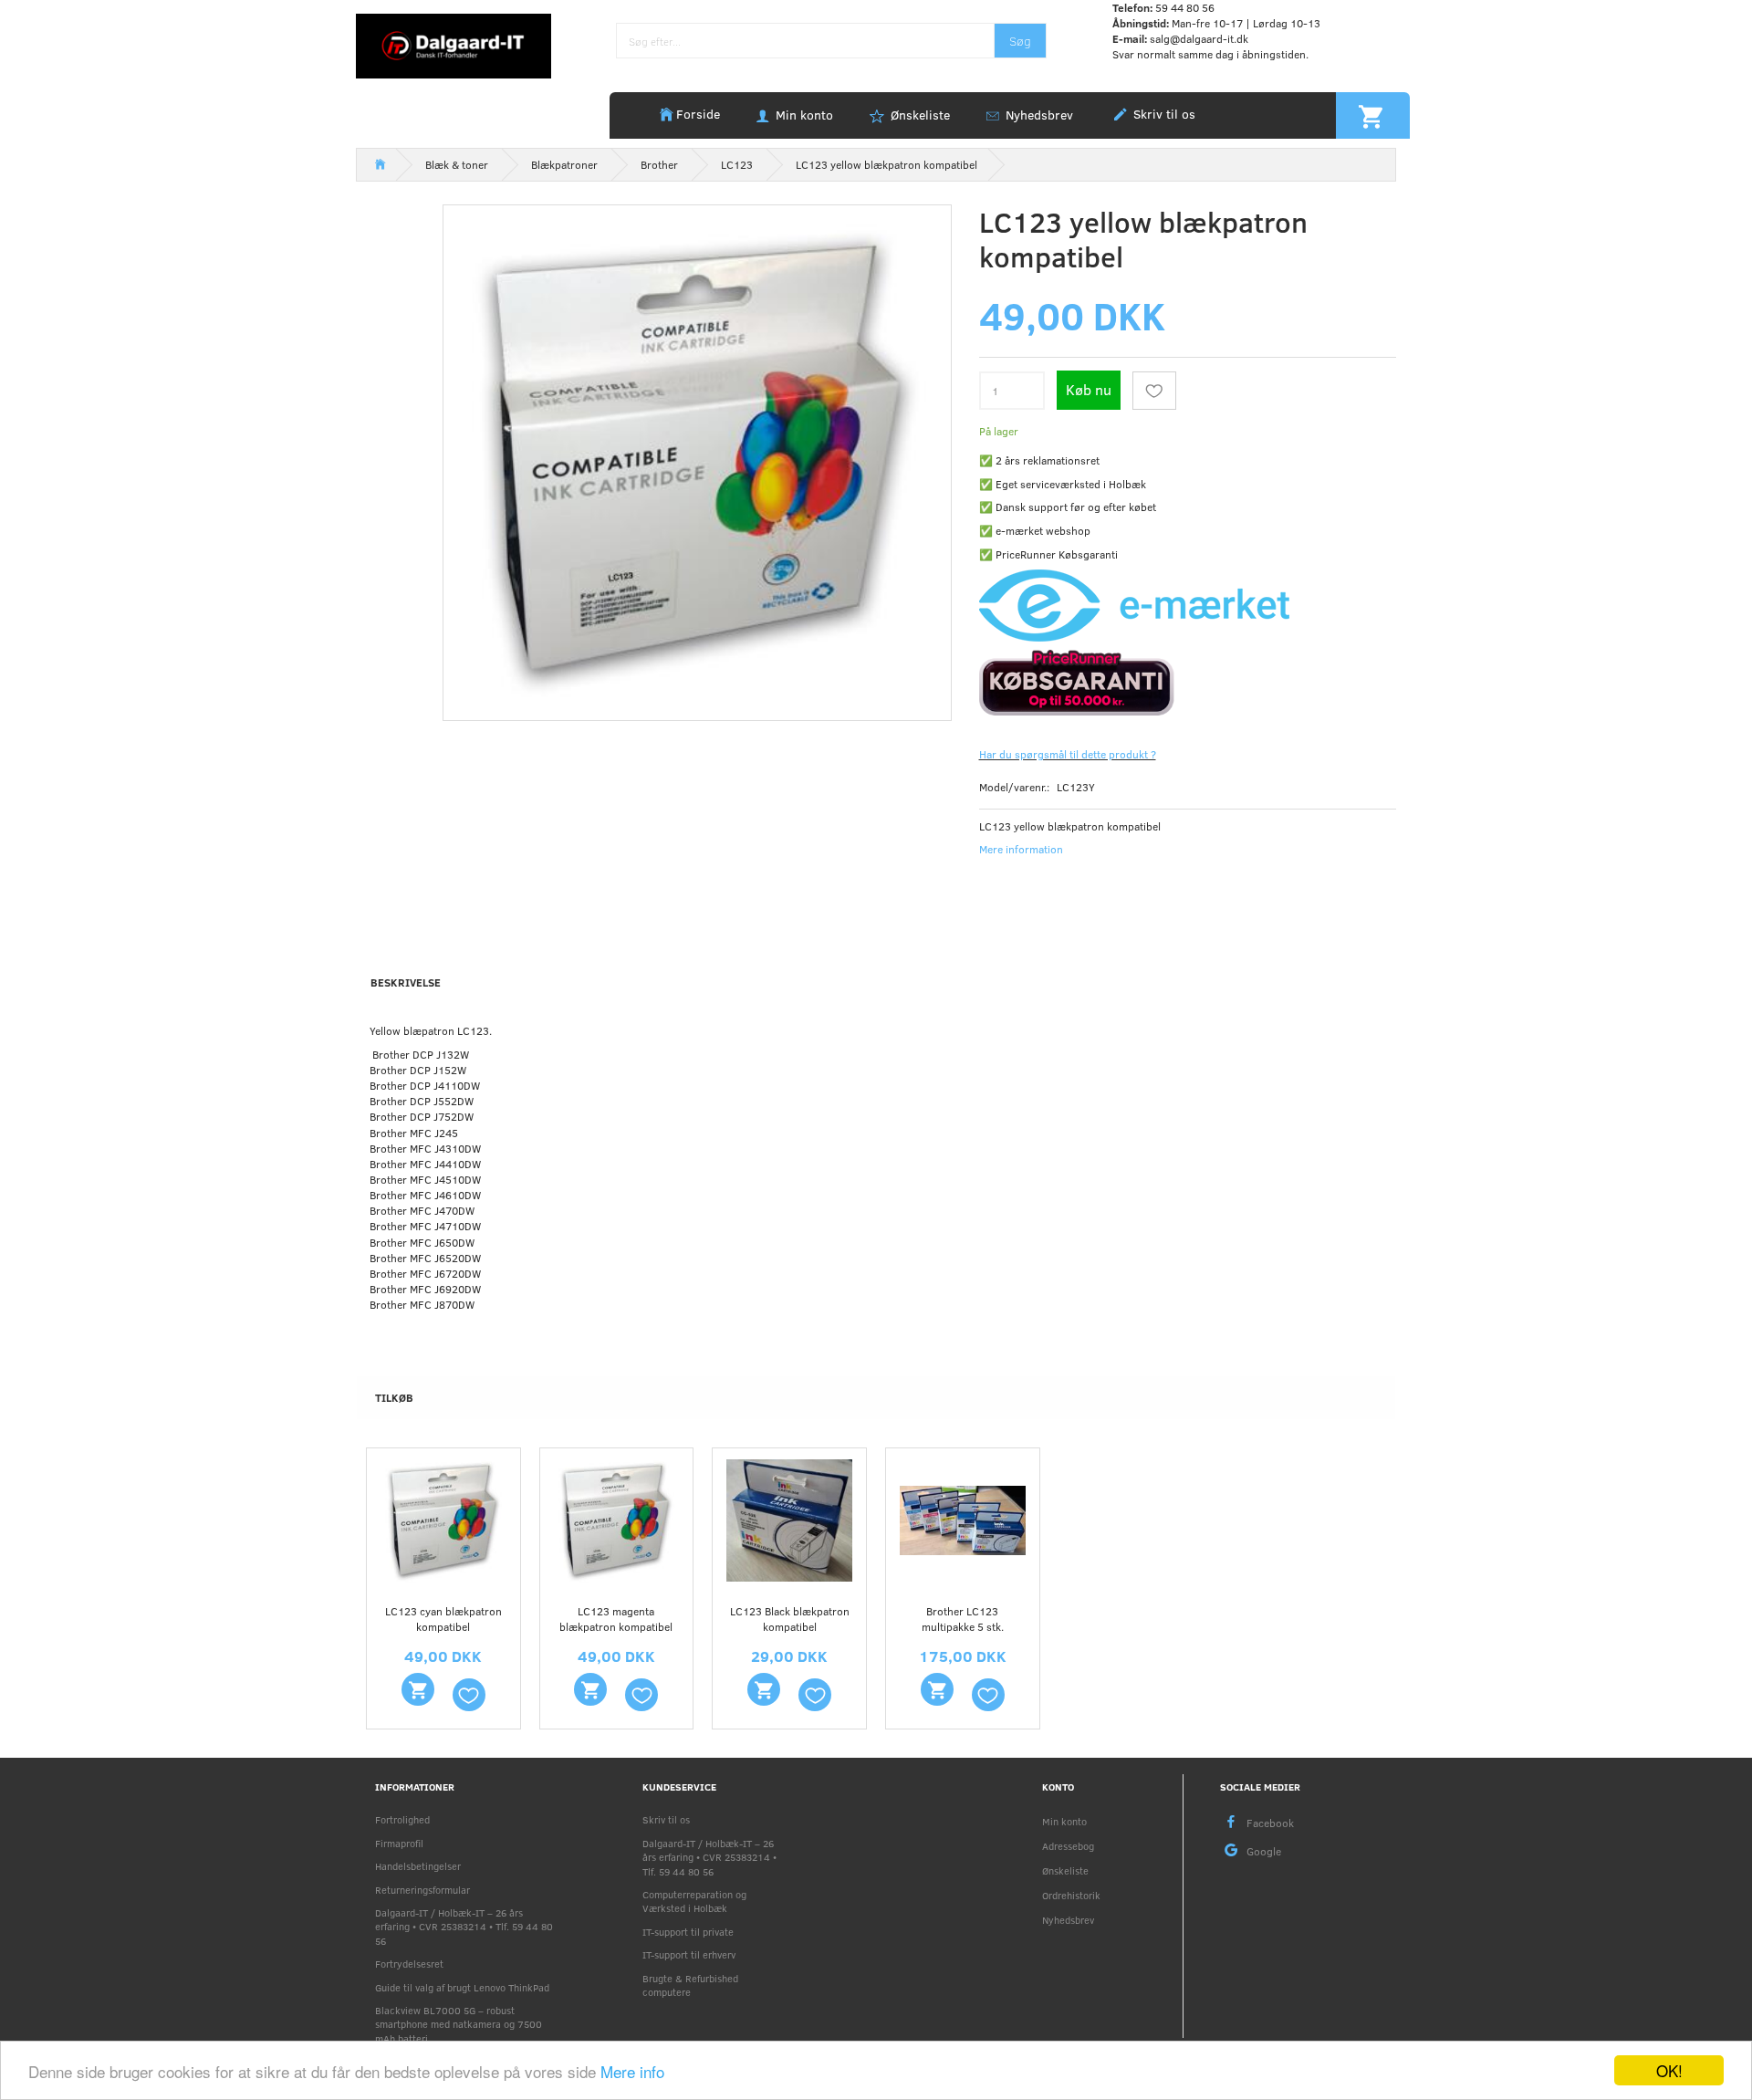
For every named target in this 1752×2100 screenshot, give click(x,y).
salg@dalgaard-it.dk (1199, 38)
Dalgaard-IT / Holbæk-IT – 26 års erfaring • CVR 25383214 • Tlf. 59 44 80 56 (464, 1927)
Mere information (1021, 849)
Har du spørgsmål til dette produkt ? (1068, 754)
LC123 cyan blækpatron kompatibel (443, 1619)
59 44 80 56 (1185, 7)
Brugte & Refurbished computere (690, 1985)
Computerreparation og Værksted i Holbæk (694, 1901)
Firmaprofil (399, 1843)
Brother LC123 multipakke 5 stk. (963, 1619)
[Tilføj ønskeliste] (1154, 391)
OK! (1669, 2070)
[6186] (764, 1689)
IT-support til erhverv (689, 1954)
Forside (698, 114)
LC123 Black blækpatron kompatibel (790, 1619)
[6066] (418, 1689)
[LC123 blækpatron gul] (697, 459)
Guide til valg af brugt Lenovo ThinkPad (462, 1987)
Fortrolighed (402, 1819)
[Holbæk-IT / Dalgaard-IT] (454, 45)
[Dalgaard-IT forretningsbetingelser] (1188, 681)
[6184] (590, 1689)
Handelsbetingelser (418, 1866)
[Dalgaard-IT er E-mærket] (1134, 604)
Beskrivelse (406, 982)
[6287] (937, 1689)
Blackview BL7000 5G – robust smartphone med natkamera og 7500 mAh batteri (459, 2024)
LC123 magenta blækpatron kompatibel (616, 1619)
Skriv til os (1163, 114)
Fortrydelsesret (409, 1964)
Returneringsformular (422, 1890)
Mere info (632, 2071)
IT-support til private (688, 1932)
